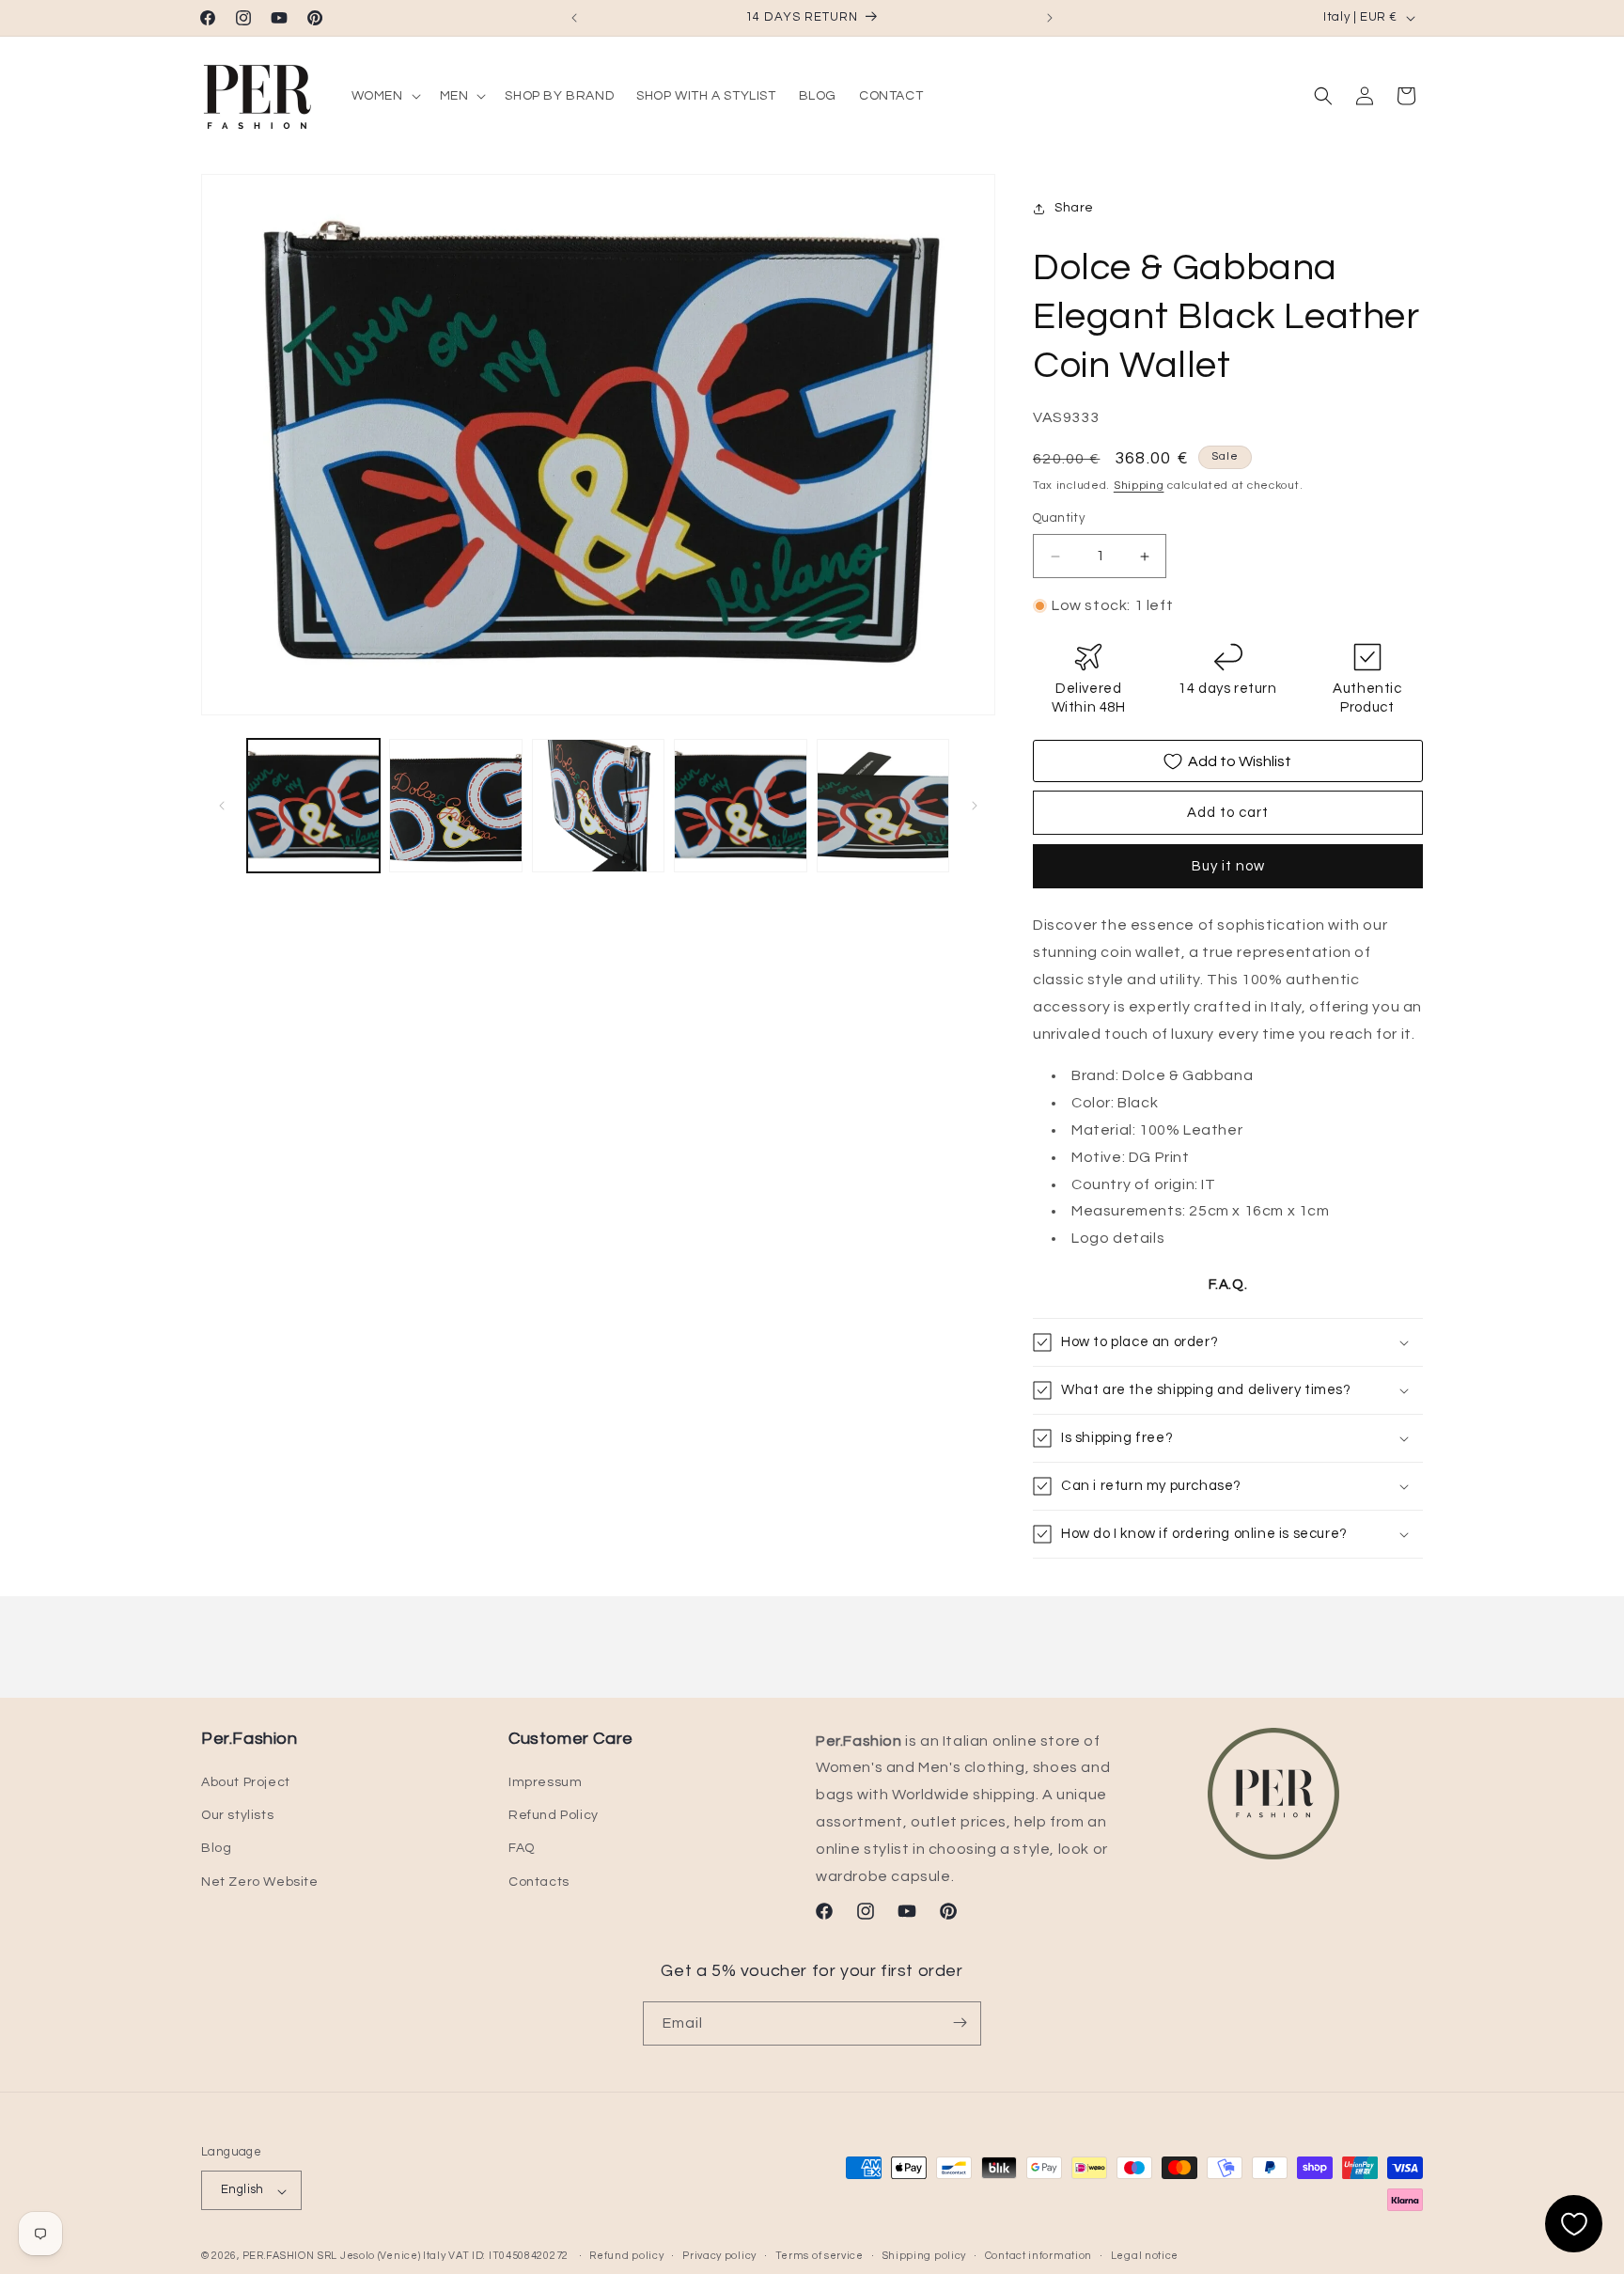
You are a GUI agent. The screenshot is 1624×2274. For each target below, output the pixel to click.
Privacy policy (719, 2256)
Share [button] (1074, 209)
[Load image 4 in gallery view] (740, 805)
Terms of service (820, 2256)
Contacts (539, 1882)
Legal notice (1145, 2256)
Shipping (1139, 486)
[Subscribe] (960, 2023)
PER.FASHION (279, 2257)
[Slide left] (222, 806)
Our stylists (237, 1816)
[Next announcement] (1050, 18)
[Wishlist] (1574, 2224)
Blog (216, 1849)
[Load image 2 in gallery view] (455, 805)
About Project (246, 1782)
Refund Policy (554, 1816)
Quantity (1059, 519)
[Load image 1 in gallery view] (313, 805)
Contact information (1038, 2256)
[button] (384, 96)
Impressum (545, 1782)
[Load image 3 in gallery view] (598, 805)
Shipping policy (925, 2256)
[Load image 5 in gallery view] (883, 805)
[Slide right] (975, 806)
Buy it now (1228, 867)
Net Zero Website (260, 1882)
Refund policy (626, 2256)
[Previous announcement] (574, 18)
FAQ (522, 1849)
